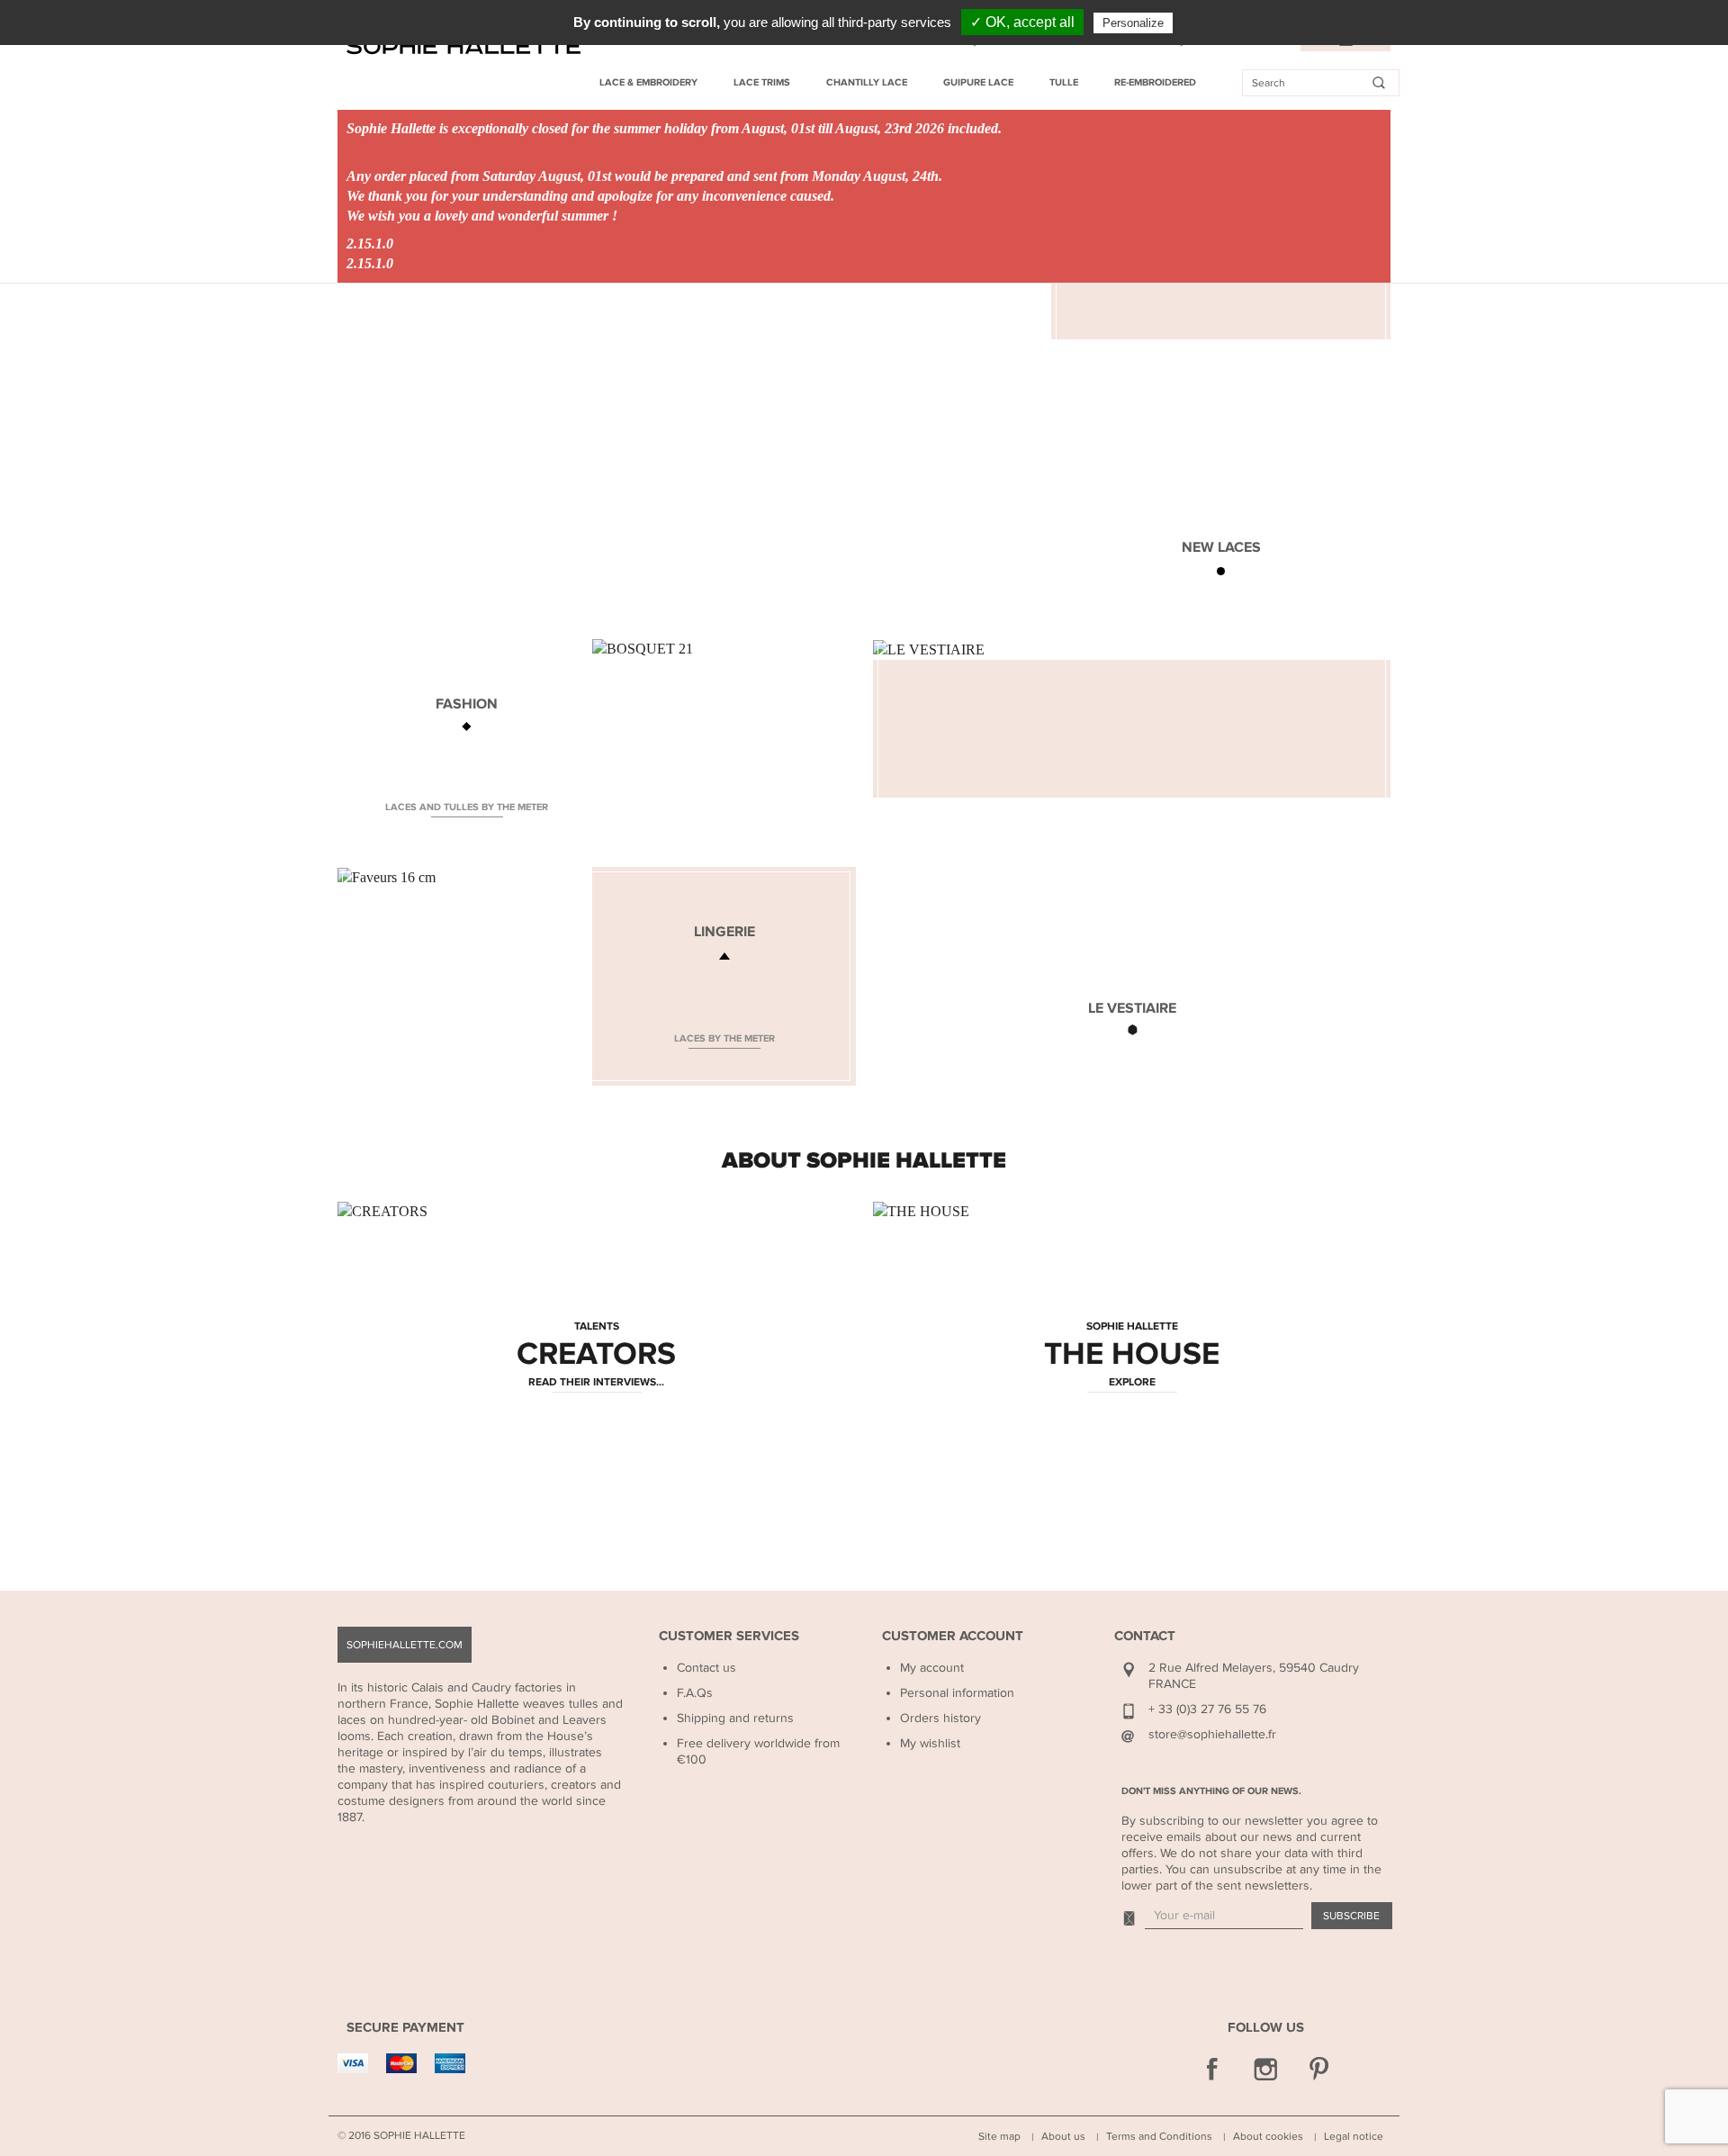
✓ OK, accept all (1022, 22)
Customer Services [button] (729, 1636)
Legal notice (1354, 2136)
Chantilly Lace (867, 82)
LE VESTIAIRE (1132, 1008)
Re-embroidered (1155, 82)
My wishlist (930, 1743)
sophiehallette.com (405, 1645)
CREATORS (596, 1355)
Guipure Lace (978, 82)
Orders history (940, 1718)
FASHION (467, 704)
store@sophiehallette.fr (1212, 1734)
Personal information (957, 1693)
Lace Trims (762, 82)
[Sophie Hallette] (463, 46)
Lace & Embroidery (648, 82)
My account (932, 1668)
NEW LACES (1221, 547)
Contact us (706, 1668)
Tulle (1064, 82)
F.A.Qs (695, 1693)
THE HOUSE (1132, 1355)
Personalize (1133, 23)
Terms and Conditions (1159, 2136)
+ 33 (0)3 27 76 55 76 (1207, 1709)
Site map (999, 2136)
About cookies (1268, 2136)
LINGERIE (724, 932)
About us (1063, 2136)
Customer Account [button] (953, 1636)
